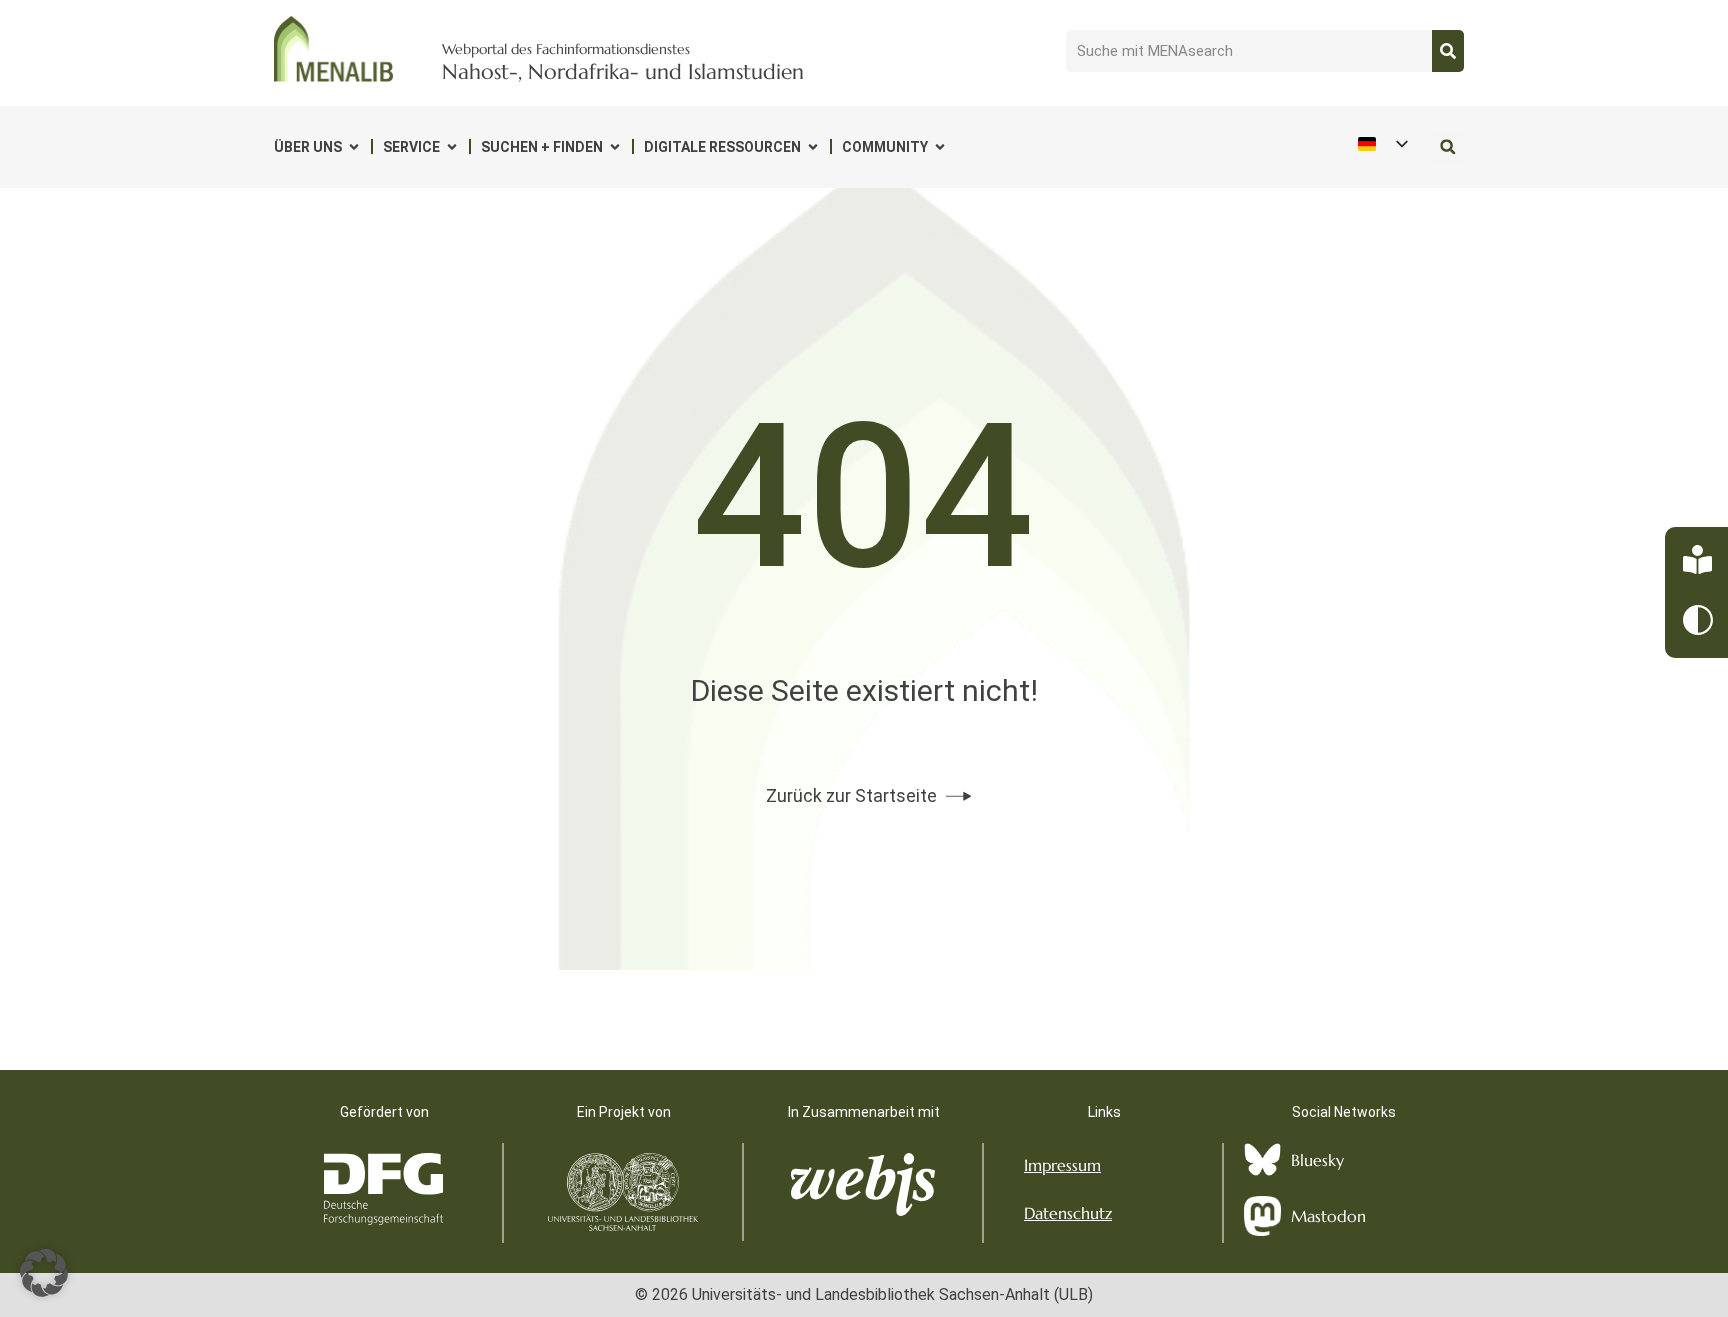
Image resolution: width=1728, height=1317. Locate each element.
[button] (1447, 146)
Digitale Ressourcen (722, 147)
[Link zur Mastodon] (1262, 1216)
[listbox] (1382, 143)
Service (411, 147)
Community (885, 147)
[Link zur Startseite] (334, 49)
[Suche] (1448, 51)
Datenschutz (1068, 1213)
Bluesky (1317, 1160)
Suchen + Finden (542, 147)
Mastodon (1328, 1216)
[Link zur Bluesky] (1262, 1159)
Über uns (308, 147)
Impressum (1062, 1165)
